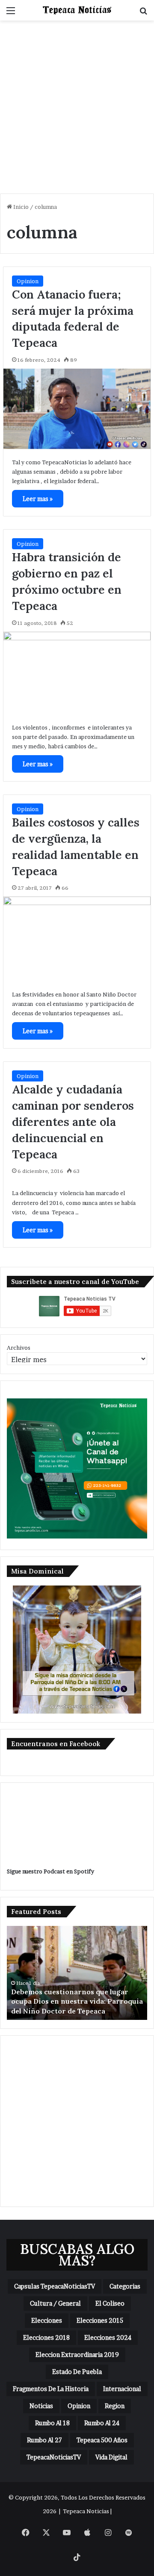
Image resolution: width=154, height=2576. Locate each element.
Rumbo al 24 (102, 2423)
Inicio (20, 207)
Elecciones (47, 2320)
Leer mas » (38, 499)
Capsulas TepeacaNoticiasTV (55, 2286)
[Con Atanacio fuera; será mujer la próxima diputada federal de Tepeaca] (77, 409)
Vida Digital (111, 2457)
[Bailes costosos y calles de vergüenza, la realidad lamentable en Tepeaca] (77, 939)
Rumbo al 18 (52, 2423)
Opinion (28, 281)
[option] (77, 1973)
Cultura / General (55, 2303)
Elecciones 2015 (100, 2320)
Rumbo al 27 (44, 2440)
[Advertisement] (77, 110)
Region (115, 2406)
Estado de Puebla (77, 2372)
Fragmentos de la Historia (51, 2389)
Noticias (41, 2406)
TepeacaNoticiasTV (54, 2457)
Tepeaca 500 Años (102, 2440)
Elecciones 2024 (108, 2337)
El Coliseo (110, 2303)
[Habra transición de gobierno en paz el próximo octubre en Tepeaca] (77, 673)
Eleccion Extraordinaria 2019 (77, 2355)
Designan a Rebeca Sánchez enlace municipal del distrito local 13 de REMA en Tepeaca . (70, 2001)
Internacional (122, 2389)
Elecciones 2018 (46, 2337)
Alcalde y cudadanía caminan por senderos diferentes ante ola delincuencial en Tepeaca (73, 1121)
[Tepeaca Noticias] (77, 10)
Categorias (125, 2286)
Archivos (19, 1348)
